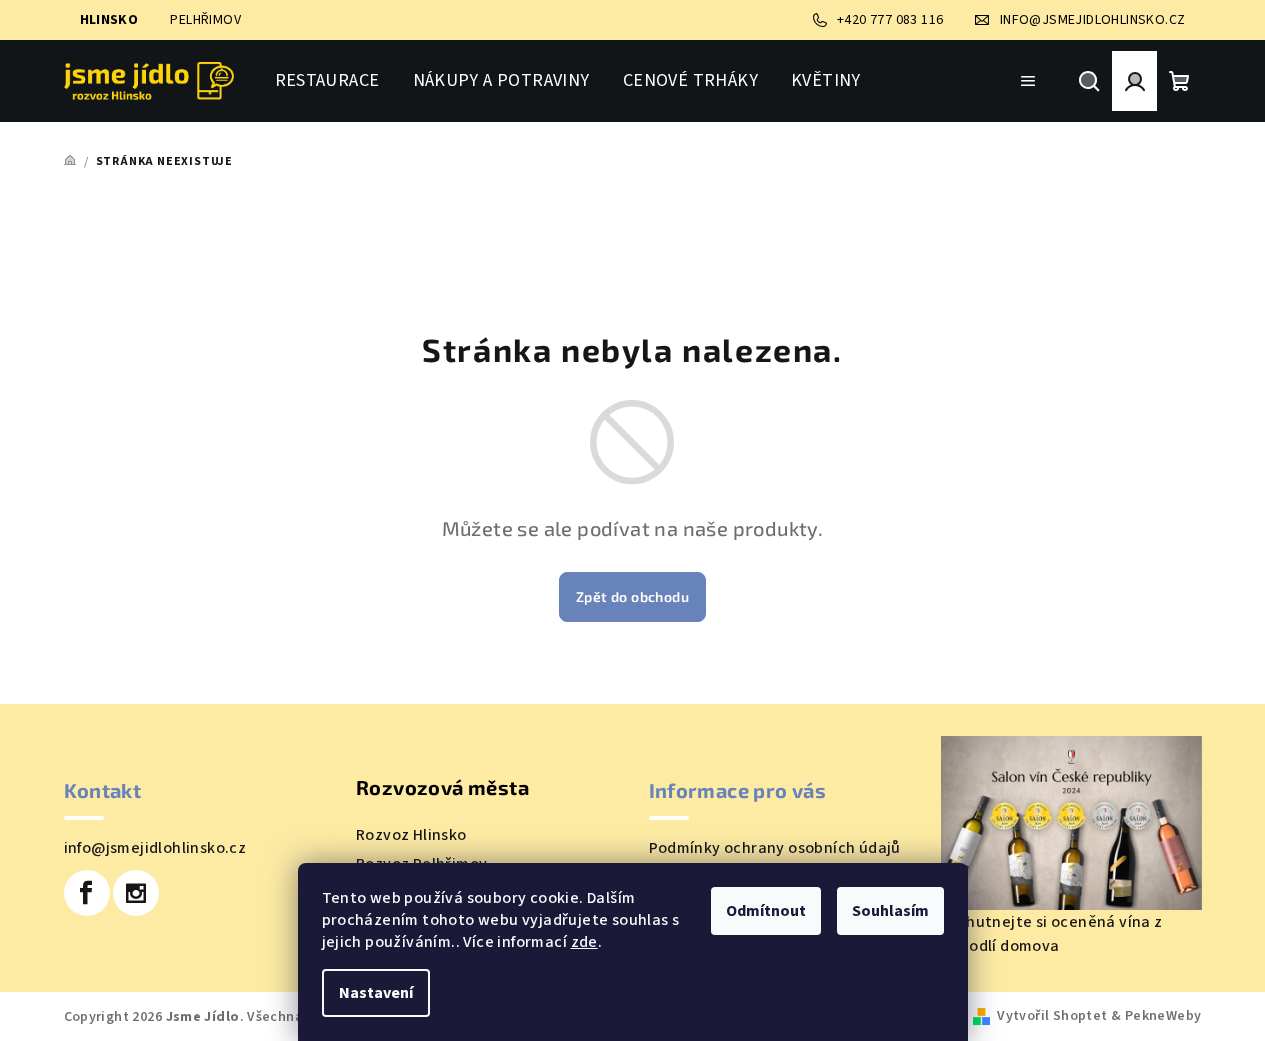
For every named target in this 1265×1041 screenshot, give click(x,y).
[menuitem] (327, 81)
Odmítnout (766, 911)
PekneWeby (1163, 1016)
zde (584, 942)
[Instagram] (136, 893)
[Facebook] (87, 893)
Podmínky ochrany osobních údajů (775, 848)
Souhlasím (890, 911)
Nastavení (376, 993)
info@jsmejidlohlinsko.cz (155, 848)
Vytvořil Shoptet (1052, 1016)
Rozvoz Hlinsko (411, 835)
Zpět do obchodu (632, 596)
